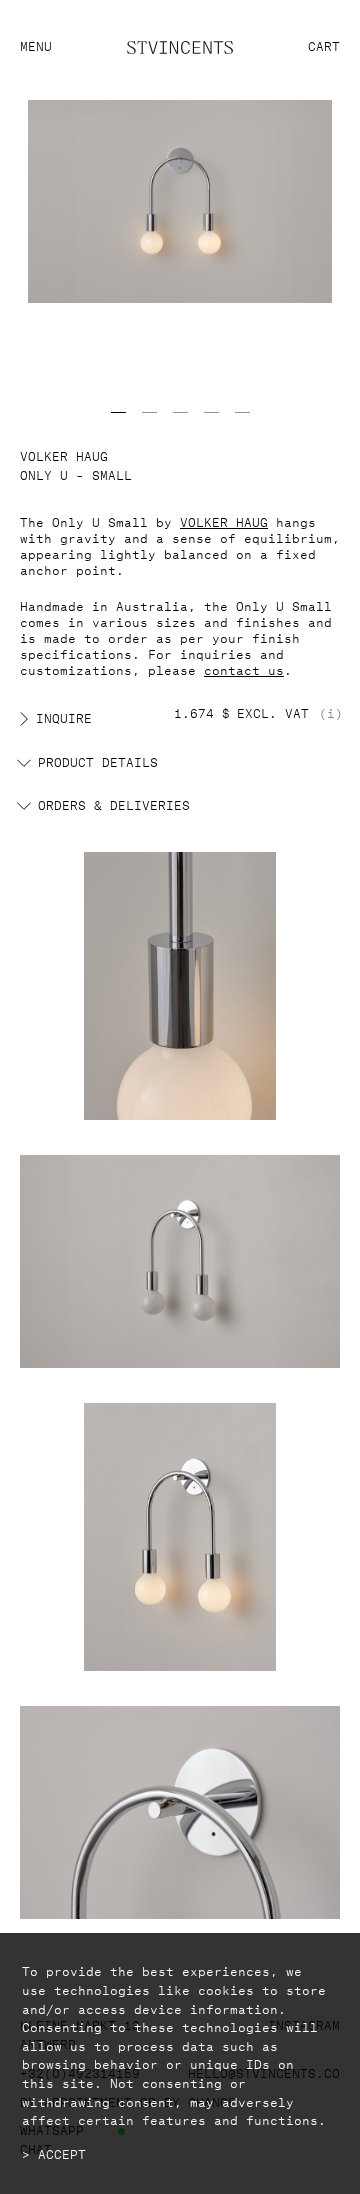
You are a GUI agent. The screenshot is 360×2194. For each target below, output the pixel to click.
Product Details (98, 761)
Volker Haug (64, 454)
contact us (244, 668)
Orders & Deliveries (114, 804)
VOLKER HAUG (224, 520)
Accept (62, 2153)
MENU (36, 44)
